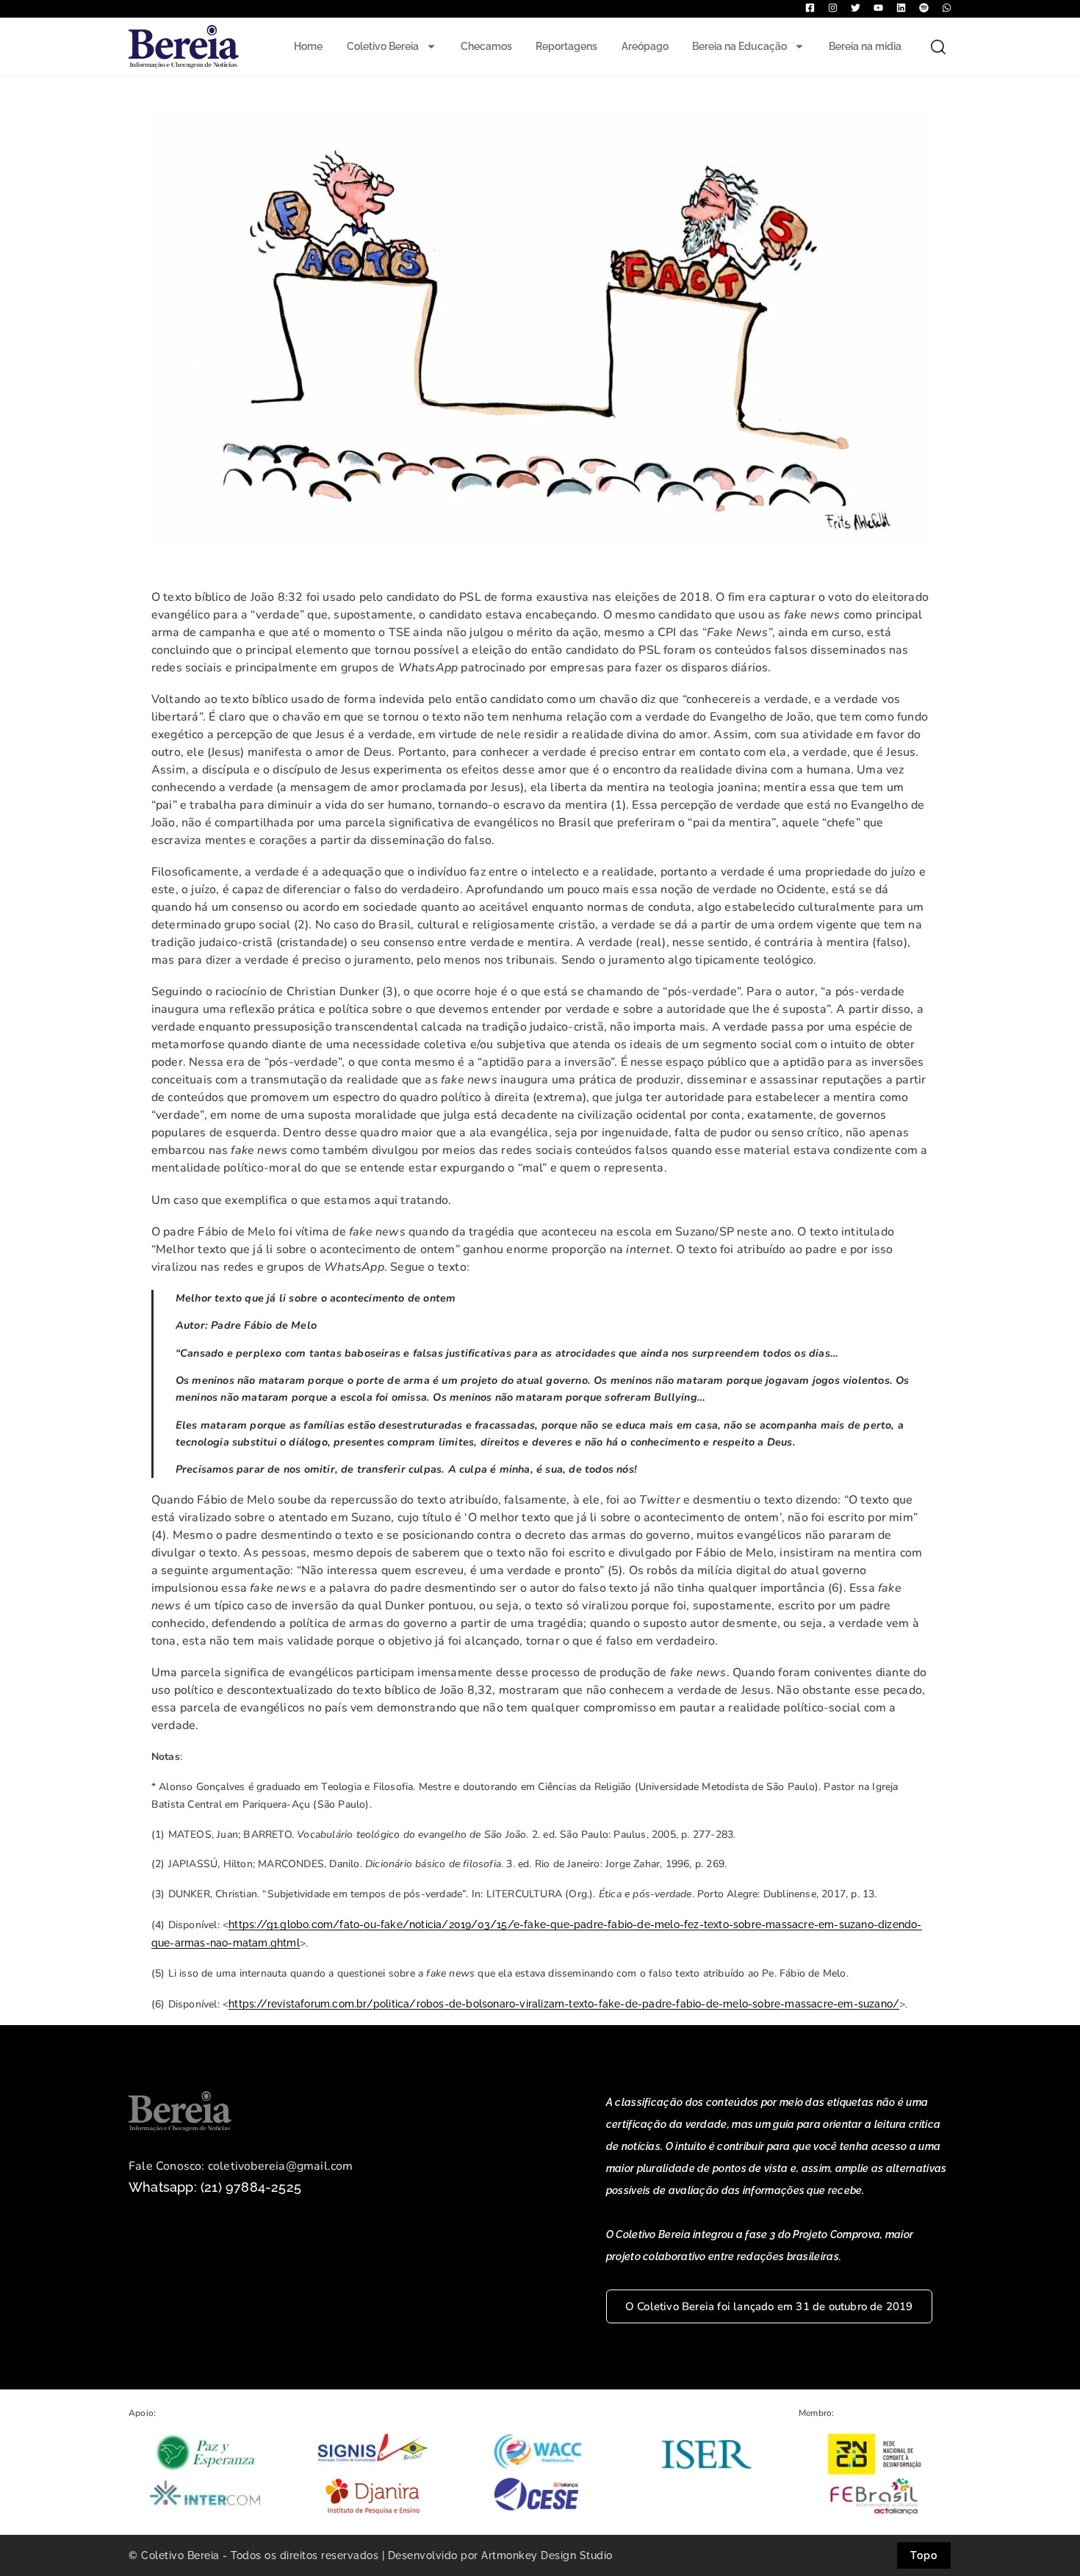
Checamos (486, 46)
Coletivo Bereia (383, 46)
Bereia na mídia (865, 46)
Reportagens (566, 46)
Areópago (645, 46)
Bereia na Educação (739, 46)
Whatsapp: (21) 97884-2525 (215, 2187)
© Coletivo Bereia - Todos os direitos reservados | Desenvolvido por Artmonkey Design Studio (371, 2555)
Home (308, 46)
